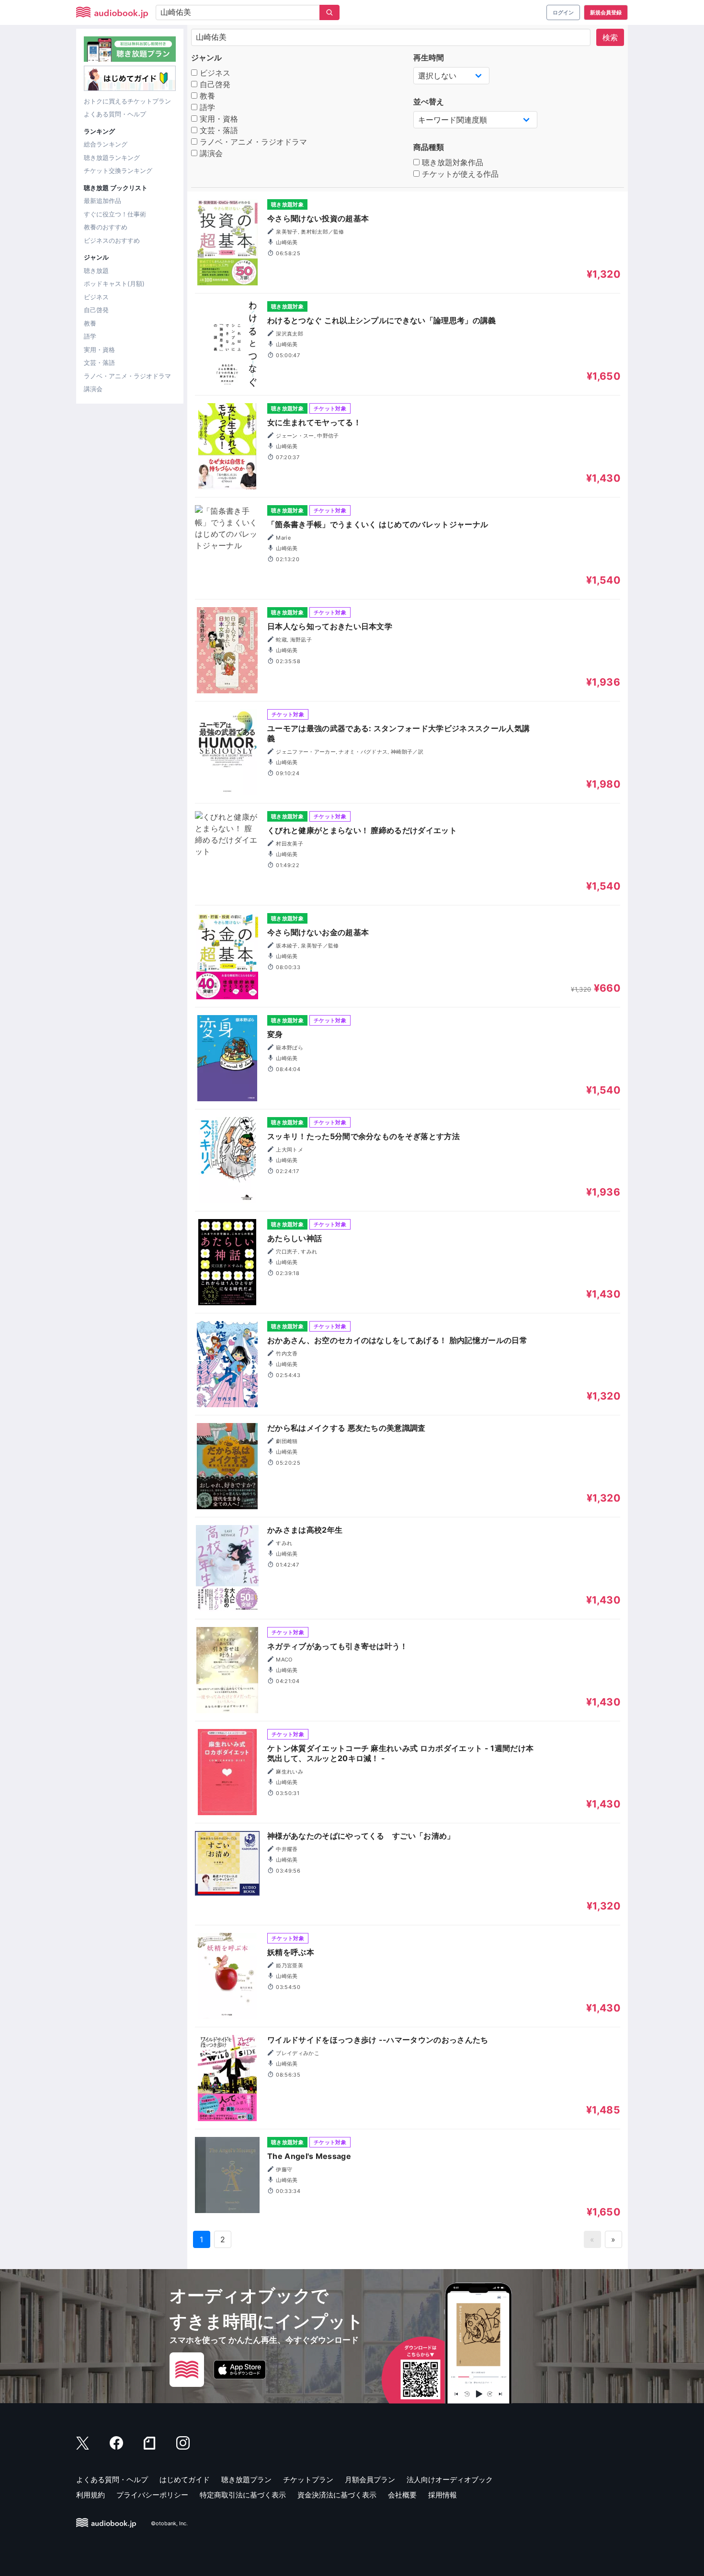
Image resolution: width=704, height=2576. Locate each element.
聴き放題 (96, 271)
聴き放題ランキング (112, 158)
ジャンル (206, 57)
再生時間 (429, 57)
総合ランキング (106, 144)
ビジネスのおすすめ (112, 240)
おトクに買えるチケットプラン (127, 101)
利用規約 (91, 2495)
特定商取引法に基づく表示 (243, 2495)
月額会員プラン (370, 2480)
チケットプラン (308, 2480)
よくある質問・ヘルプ (115, 114)
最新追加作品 (102, 201)
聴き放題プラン (246, 2480)
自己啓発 (96, 310)
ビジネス (96, 297)
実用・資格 (99, 350)
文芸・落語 (99, 362)
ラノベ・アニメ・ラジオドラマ (127, 376)
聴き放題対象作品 (451, 162)
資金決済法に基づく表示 (337, 2495)
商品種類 (429, 147)
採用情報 (443, 2495)
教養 (90, 323)
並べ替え (429, 102)
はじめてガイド (185, 2480)
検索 (610, 37)
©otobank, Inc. (169, 2523)
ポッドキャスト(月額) (114, 283)
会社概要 (402, 2495)
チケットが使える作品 (459, 174)
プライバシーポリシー (152, 2495)
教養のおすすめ (106, 227)
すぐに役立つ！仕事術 (115, 214)
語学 (90, 336)
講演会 (93, 389)
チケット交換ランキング (118, 170)
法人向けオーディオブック (450, 2480)
